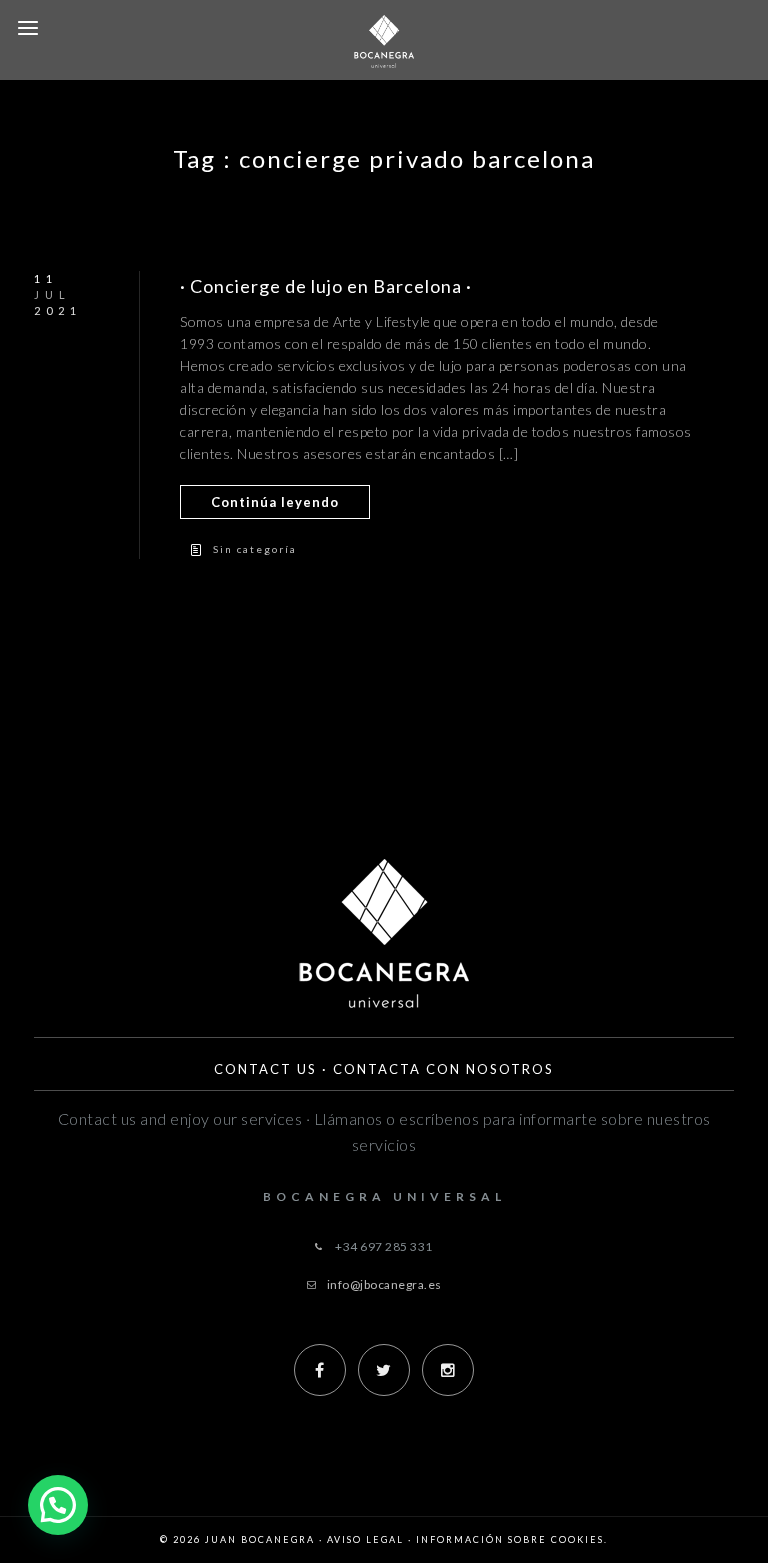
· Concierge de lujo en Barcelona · (326, 286)
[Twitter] (384, 1370)
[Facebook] (320, 1370)
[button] (58, 1505)
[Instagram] (448, 1370)
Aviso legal (365, 1539)
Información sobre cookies (510, 1539)
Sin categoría (255, 549)
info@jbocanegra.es (384, 1284)
